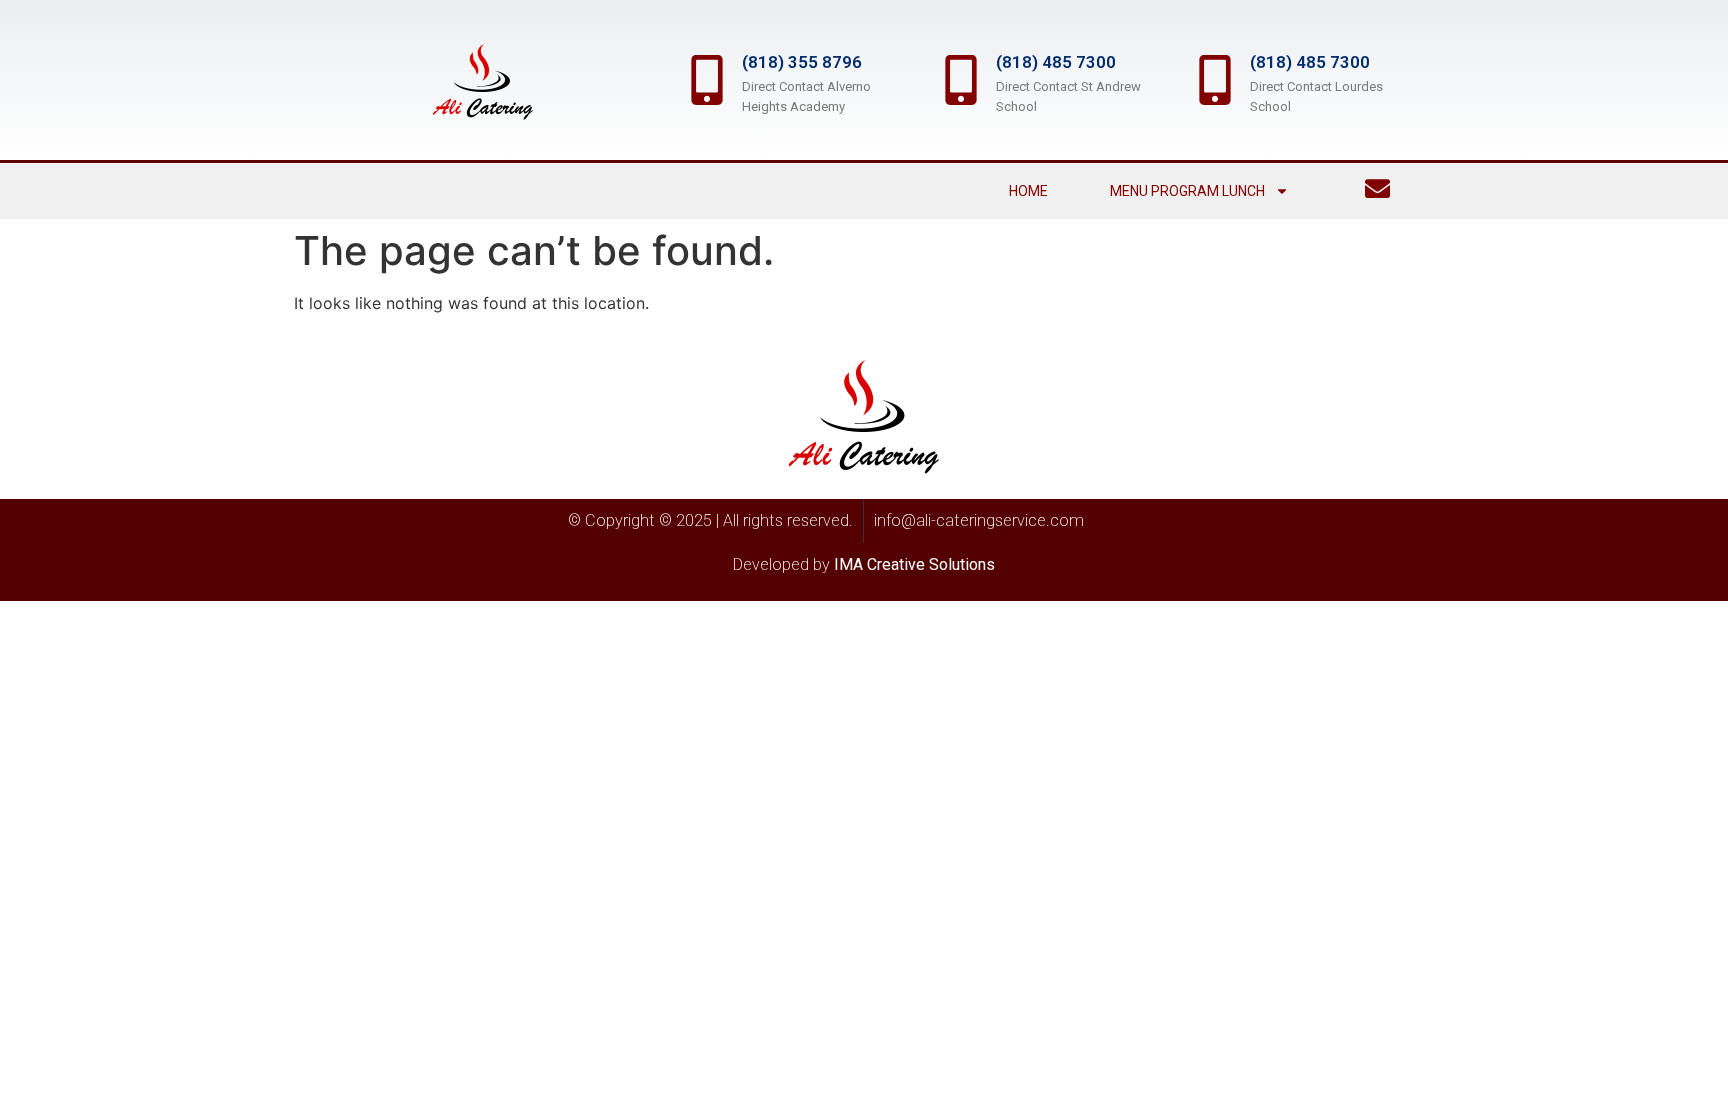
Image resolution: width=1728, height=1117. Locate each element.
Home (1028, 191)
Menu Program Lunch (1187, 191)
